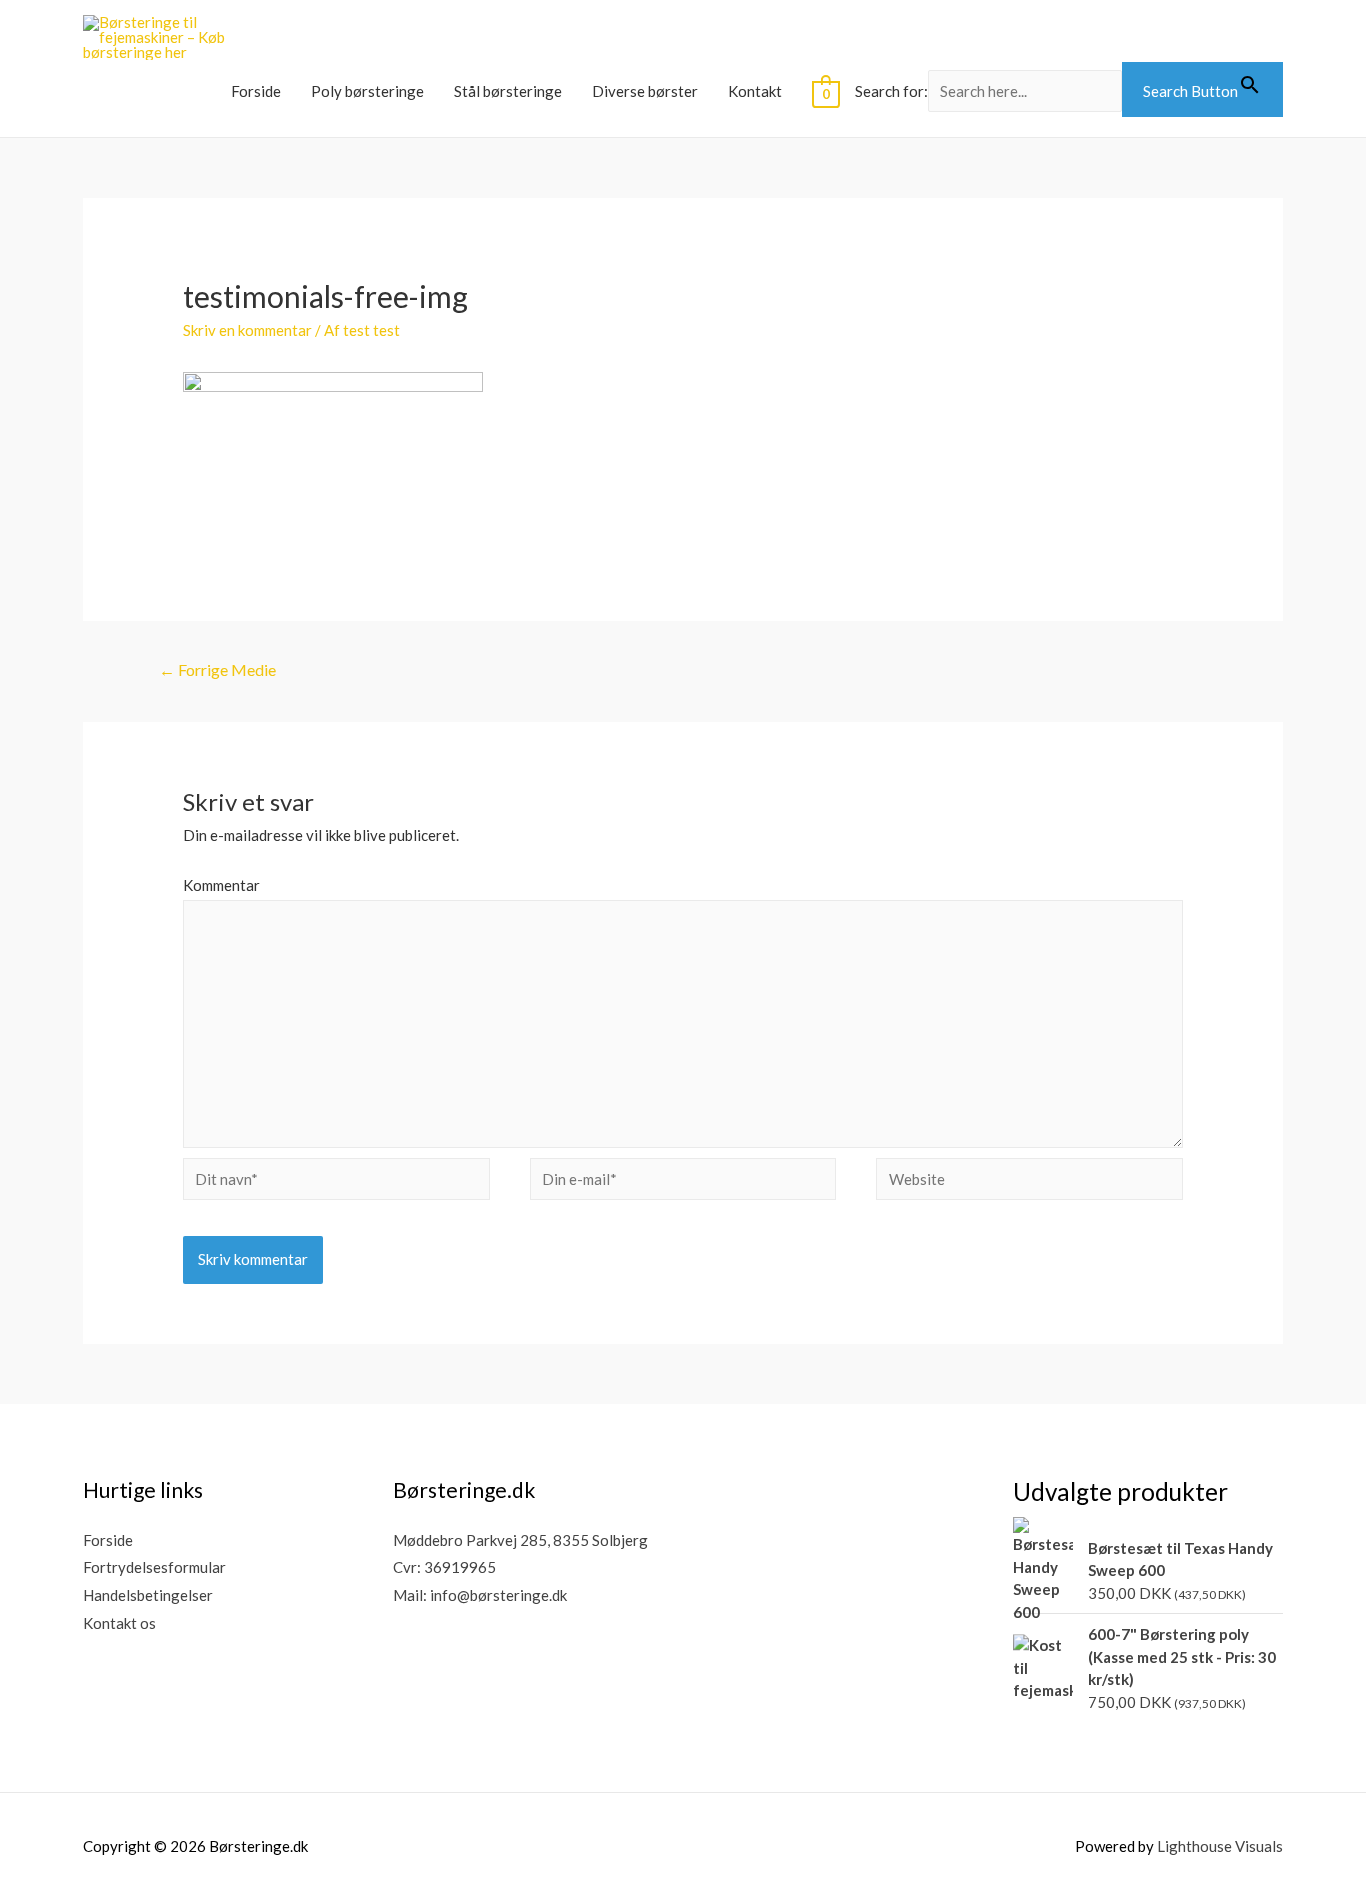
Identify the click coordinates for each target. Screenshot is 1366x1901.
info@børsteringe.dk (498, 1595)
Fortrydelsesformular (154, 1567)
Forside (256, 91)
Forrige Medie (217, 669)
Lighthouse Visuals (1220, 1846)
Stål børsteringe (508, 91)
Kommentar (221, 885)
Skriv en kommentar (247, 330)
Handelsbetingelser (148, 1595)
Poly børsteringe (367, 91)
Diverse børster (645, 91)
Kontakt (755, 91)
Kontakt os (119, 1623)
